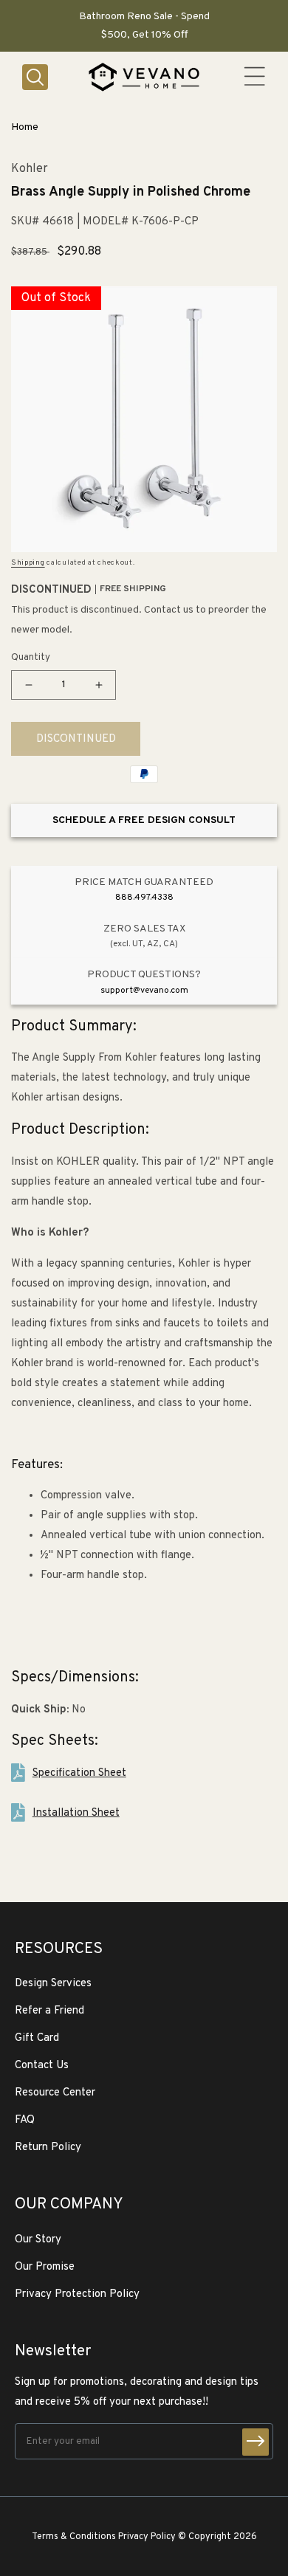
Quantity (31, 658)
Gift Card (37, 2038)
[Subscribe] (256, 2442)
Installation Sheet (76, 1813)
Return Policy (48, 2148)
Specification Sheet (79, 1773)
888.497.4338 (144, 898)
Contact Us (42, 2066)
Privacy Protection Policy (77, 2294)
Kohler (30, 169)
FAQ (25, 2120)
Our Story (38, 2240)
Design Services (53, 1984)
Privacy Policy (147, 2537)
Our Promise (45, 2267)
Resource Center (55, 2093)
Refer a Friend (49, 2011)
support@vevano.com (144, 991)
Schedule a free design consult (144, 820)
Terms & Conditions (74, 2537)
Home (25, 127)
